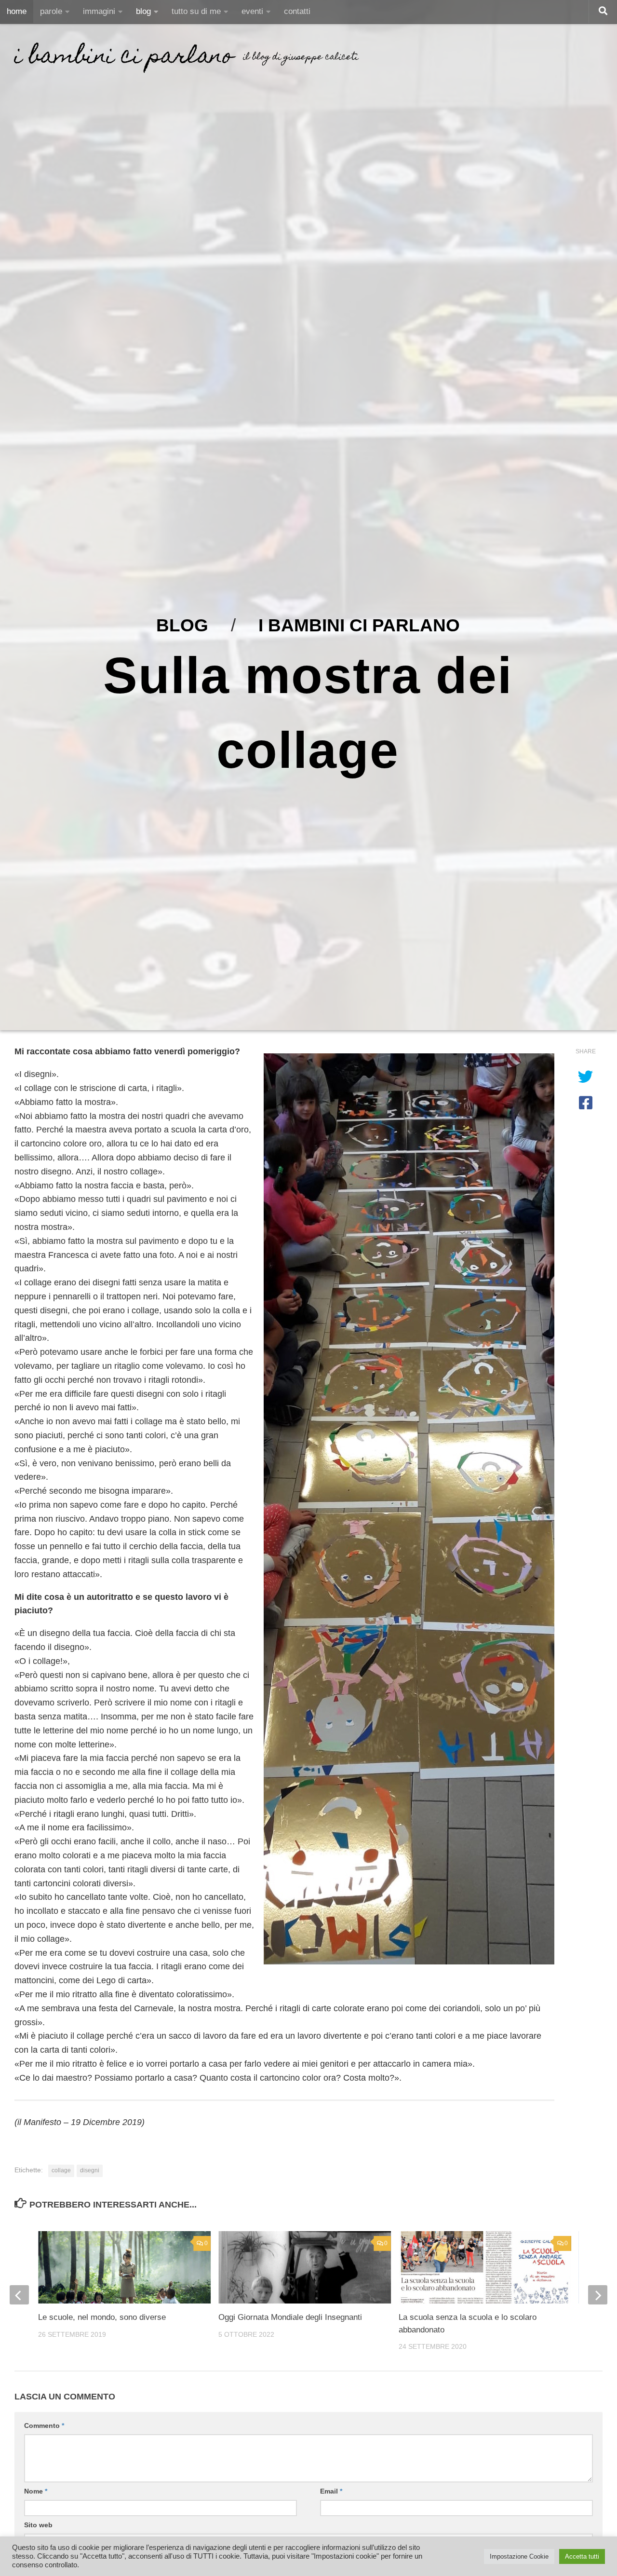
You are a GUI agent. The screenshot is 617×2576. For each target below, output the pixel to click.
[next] (598, 2295)
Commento (44, 2426)
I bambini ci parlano (359, 625)
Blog (182, 625)
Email (331, 2491)
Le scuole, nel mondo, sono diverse (102, 2317)
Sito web (38, 2525)
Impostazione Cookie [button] (519, 2556)
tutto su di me (196, 11)
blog (143, 11)
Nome (36, 2491)
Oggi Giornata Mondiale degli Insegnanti (290, 2317)
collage (61, 2170)
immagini (99, 11)
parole (51, 11)
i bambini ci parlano (124, 58)
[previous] (19, 2295)
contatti (297, 11)
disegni (90, 2170)
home (17, 11)
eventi (252, 11)
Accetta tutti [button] (582, 2556)
